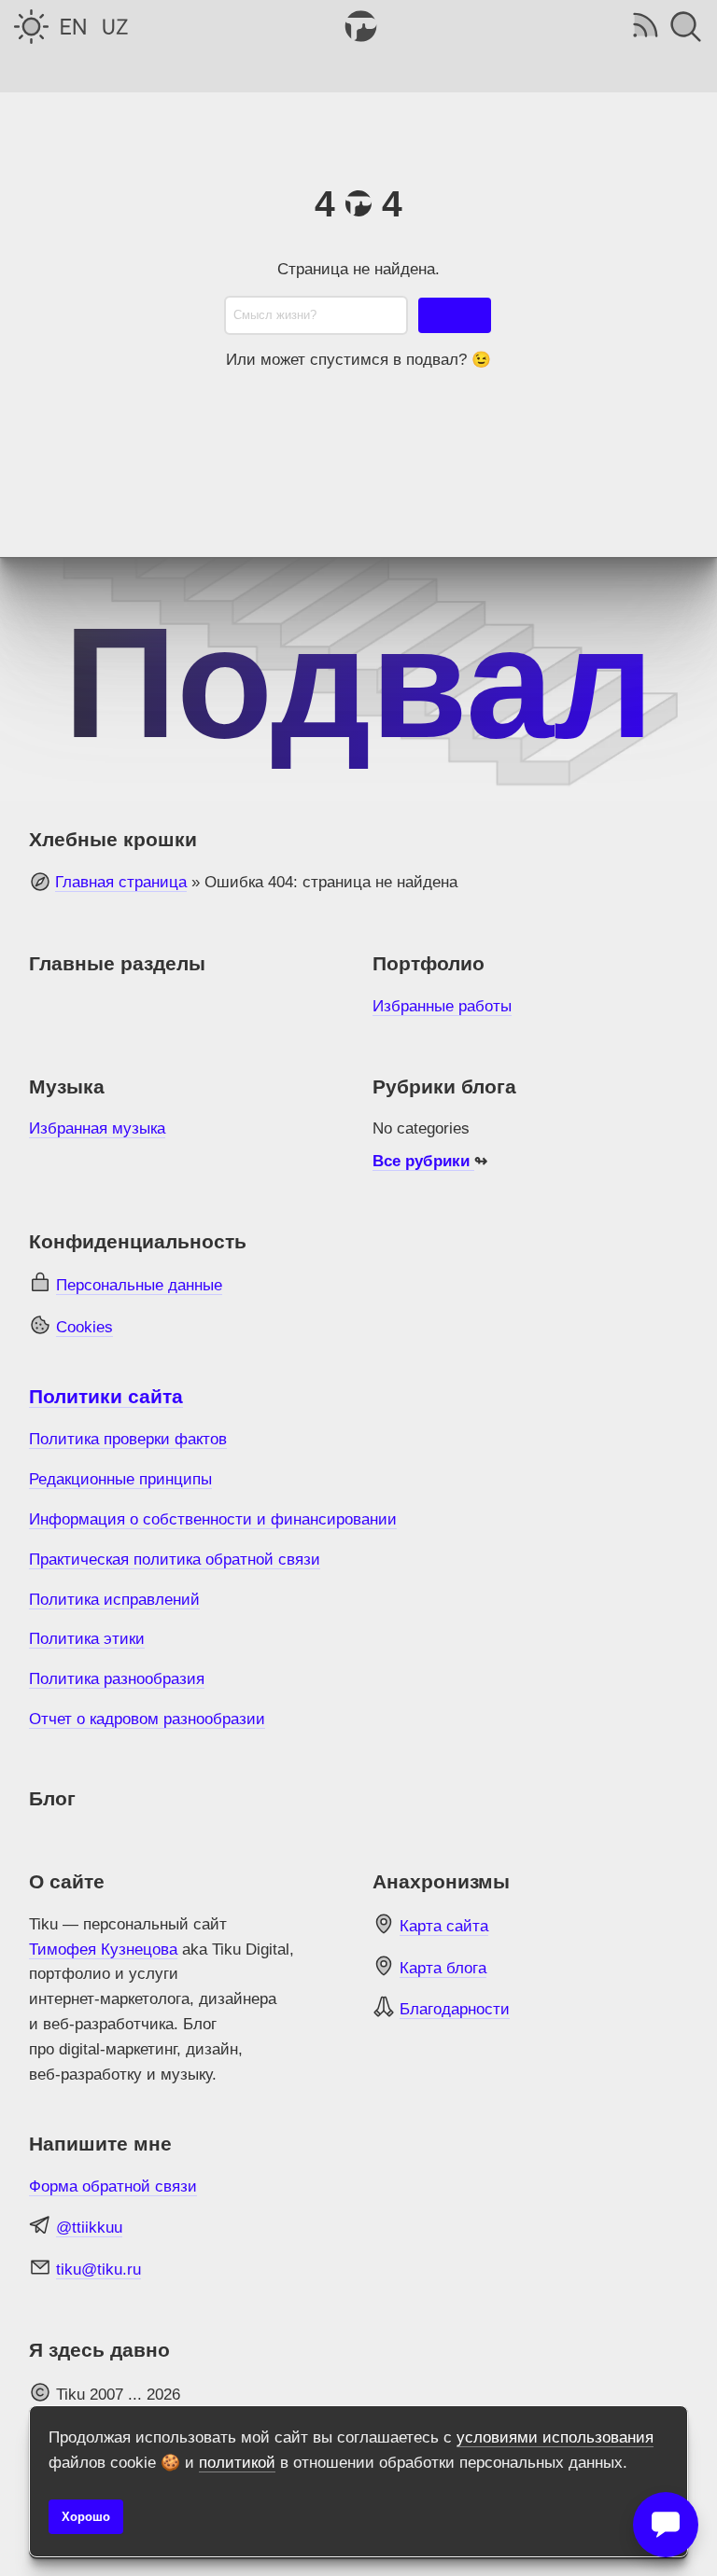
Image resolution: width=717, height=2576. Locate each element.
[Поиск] (686, 27)
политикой (237, 2463)
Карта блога (443, 1968)
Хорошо (86, 2517)
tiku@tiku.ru (98, 2270)
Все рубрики (423, 1161)
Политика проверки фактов (128, 1439)
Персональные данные (139, 1285)
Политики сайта (106, 1396)
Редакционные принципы (120, 1479)
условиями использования (555, 2437)
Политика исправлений (114, 1600)
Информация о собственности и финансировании (213, 1519)
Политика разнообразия (117, 1679)
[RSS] (644, 27)
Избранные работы (442, 1006)
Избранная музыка (97, 1128)
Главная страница (121, 882)
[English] (73, 27)
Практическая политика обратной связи (175, 1560)
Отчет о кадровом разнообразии (147, 1719)
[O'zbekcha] (115, 27)
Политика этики (87, 1639)
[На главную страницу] (358, 26)
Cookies (84, 1327)
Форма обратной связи (113, 2186)
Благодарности (455, 2009)
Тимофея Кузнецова (103, 1949)
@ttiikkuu (89, 2228)
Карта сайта (444, 1926)
